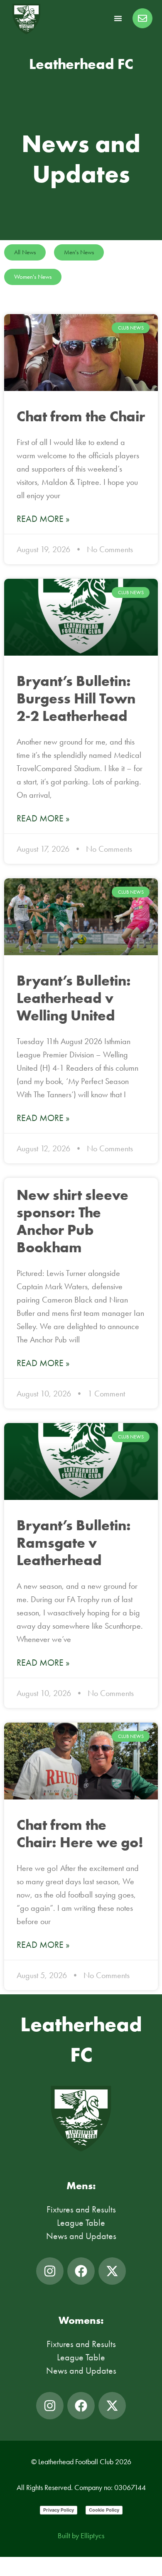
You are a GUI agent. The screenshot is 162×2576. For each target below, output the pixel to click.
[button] (118, 18)
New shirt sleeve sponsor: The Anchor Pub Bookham (72, 1221)
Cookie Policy (104, 2510)
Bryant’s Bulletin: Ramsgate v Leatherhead (74, 1542)
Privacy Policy (59, 2510)
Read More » (43, 519)
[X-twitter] (112, 2271)
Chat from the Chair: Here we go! (80, 1833)
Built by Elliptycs (81, 2536)
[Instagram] (50, 2271)
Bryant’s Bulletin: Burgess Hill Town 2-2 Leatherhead (76, 698)
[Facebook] (81, 2271)
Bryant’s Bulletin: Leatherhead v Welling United (74, 998)
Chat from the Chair (81, 416)
